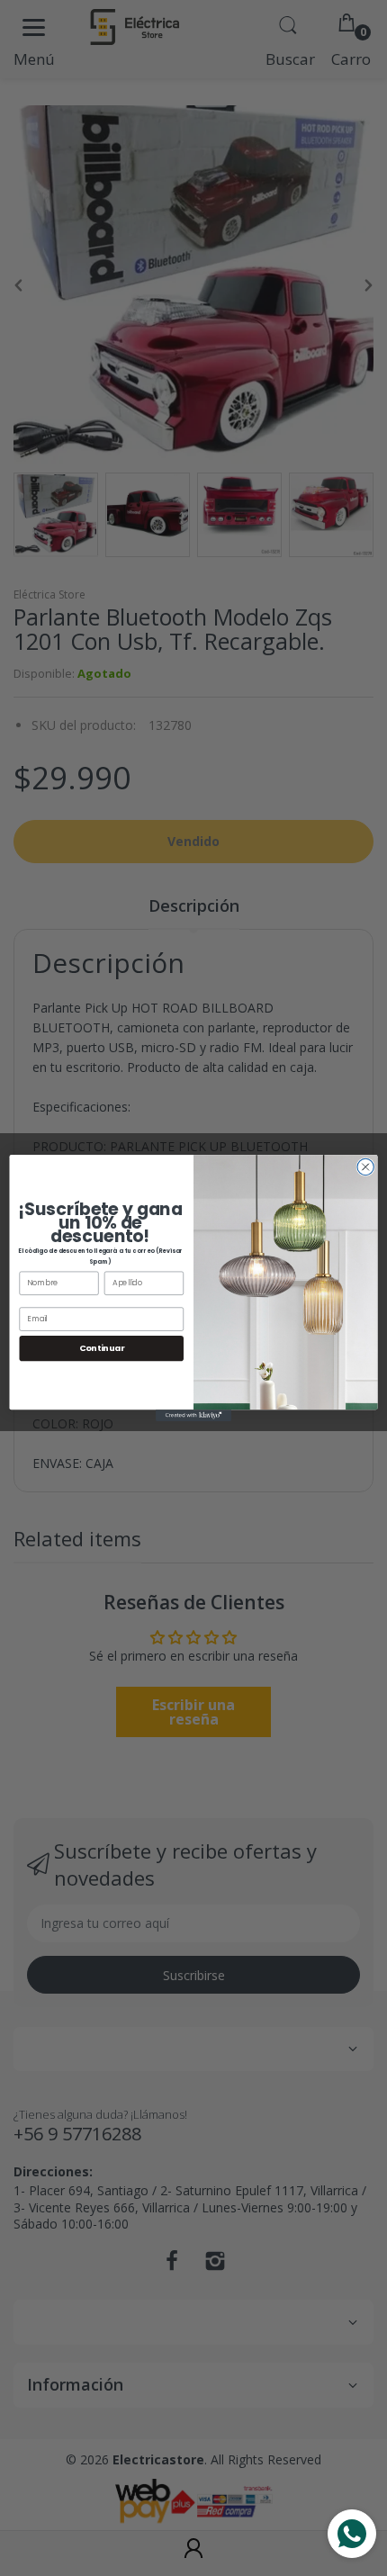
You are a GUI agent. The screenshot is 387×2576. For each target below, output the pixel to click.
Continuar (102, 1348)
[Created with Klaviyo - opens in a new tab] (193, 1415)
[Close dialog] (365, 1166)
